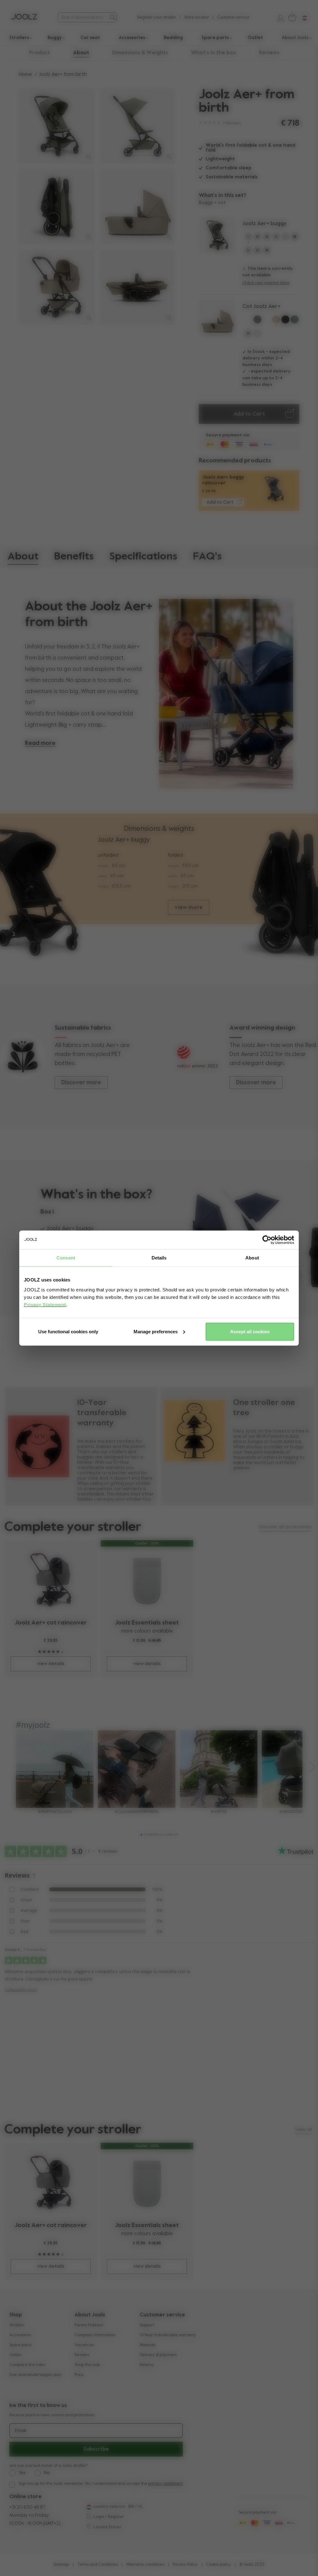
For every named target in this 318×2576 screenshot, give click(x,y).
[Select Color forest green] (276, 238)
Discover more (81, 1083)
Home (25, 75)
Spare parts (20, 2345)
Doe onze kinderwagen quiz (35, 2375)
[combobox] (83, 18)
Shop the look (87, 2365)
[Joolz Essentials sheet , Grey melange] (147, 1580)
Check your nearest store (266, 283)
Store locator (197, 18)
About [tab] (252, 1258)
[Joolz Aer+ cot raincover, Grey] (51, 1580)
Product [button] (40, 53)
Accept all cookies (250, 1331)
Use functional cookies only (68, 1331)
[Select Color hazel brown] (257, 252)
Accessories (20, 2335)
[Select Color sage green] (248, 238)
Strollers (17, 2325)
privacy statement (166, 2484)
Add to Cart (249, 414)
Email (21, 2431)
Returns (147, 2365)
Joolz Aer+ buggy (264, 224)
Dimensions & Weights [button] (140, 53)
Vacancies (84, 2345)
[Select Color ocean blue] (257, 238)
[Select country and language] (302, 17)
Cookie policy (218, 2565)
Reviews (82, 2355)
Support (147, 2325)
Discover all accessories (285, 1527)
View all (303, 2130)
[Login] (277, 17)
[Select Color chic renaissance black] (267, 252)
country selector (109, 2507)
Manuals (148, 2345)
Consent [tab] (66, 1258)
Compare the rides (27, 2365)
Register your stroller (157, 18)
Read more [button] (40, 743)
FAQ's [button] (207, 557)
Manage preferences (156, 1331)
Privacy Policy (185, 2565)
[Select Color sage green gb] (267, 321)
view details (51, 1664)
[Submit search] (112, 17)
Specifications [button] (143, 557)
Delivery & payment (158, 2355)
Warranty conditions (145, 2565)
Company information (95, 2335)
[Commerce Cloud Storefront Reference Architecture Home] (24, 17)
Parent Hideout (89, 2325)
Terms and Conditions (98, 2565)
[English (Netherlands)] (88, 2507)
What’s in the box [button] (214, 53)
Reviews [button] (269, 53)
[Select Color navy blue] (267, 238)
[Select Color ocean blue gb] (257, 335)
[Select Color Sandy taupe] (285, 238)
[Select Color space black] (295, 238)
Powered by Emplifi (161, 1835)
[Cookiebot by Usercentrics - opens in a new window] (267, 1240)
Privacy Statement (45, 1304)
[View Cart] (291, 17)
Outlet (15, 2355)
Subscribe (96, 2449)
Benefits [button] (74, 557)
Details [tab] (159, 1258)
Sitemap (61, 2565)
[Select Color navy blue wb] (248, 321)
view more (189, 907)
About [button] (81, 53)
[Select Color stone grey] (248, 252)
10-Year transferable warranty (168, 2335)
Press (79, 2375)
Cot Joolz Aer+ (261, 306)
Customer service (233, 18)
